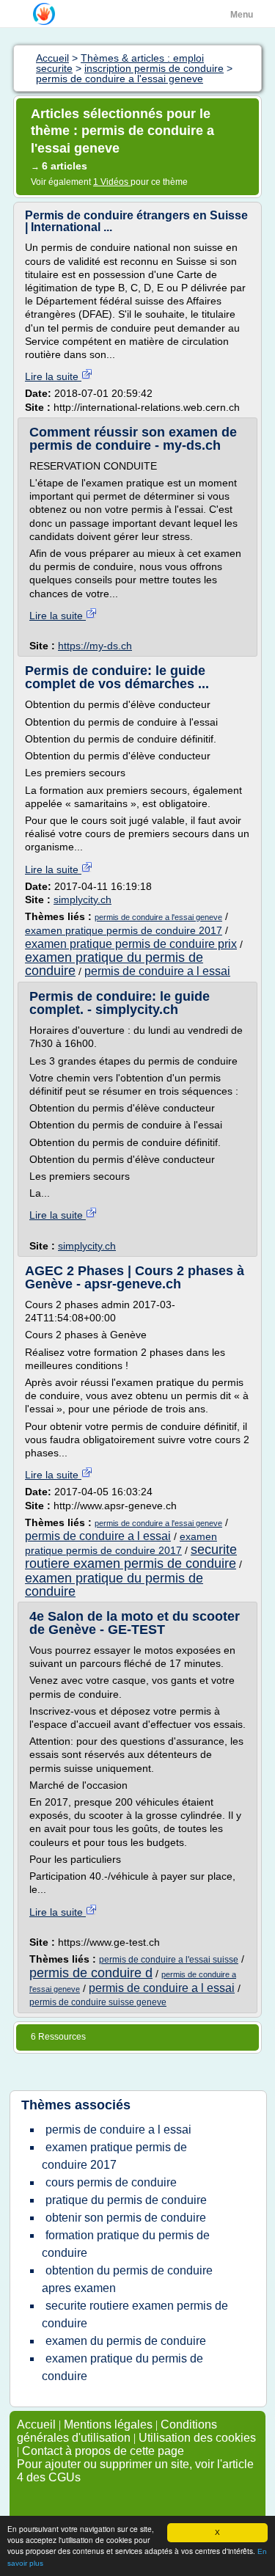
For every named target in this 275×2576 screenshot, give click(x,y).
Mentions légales (108, 2424)
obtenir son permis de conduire (126, 2218)
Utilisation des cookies (197, 2438)
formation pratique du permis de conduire (126, 2244)
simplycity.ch (82, 900)
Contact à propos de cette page (103, 2451)
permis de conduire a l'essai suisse (169, 1960)
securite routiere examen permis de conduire (131, 1557)
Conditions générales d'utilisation (117, 2431)
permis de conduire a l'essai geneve (158, 917)
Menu (242, 15)
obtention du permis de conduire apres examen (127, 2279)
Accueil (36, 2424)
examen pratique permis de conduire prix (131, 944)
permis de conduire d (91, 1973)
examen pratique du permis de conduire (114, 964)
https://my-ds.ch (95, 646)
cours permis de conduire (111, 2182)
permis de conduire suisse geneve (98, 2002)
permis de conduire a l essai (157, 971)
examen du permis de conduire (126, 2341)
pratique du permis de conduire (126, 2200)
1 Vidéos (112, 182)
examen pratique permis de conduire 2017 (124, 930)
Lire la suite (53, 376)
